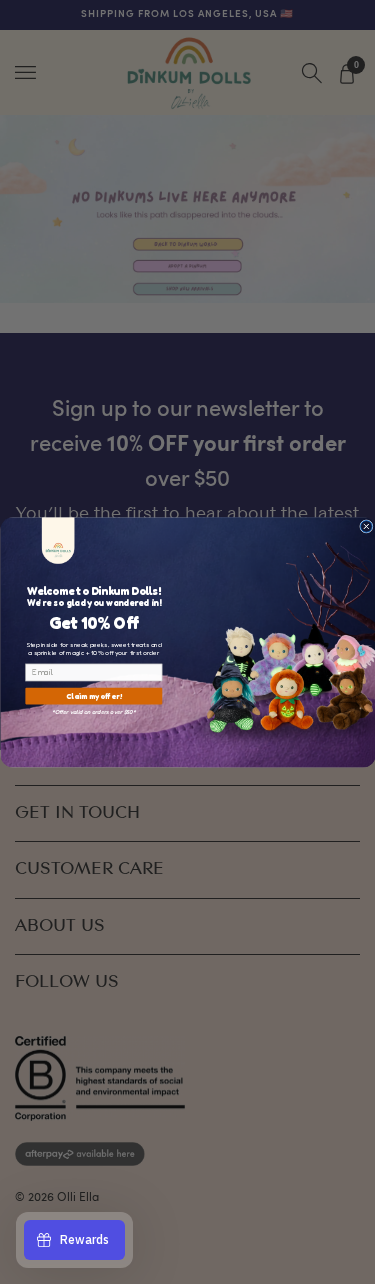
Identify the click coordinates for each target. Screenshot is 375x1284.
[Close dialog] (366, 526)
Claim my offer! (94, 695)
